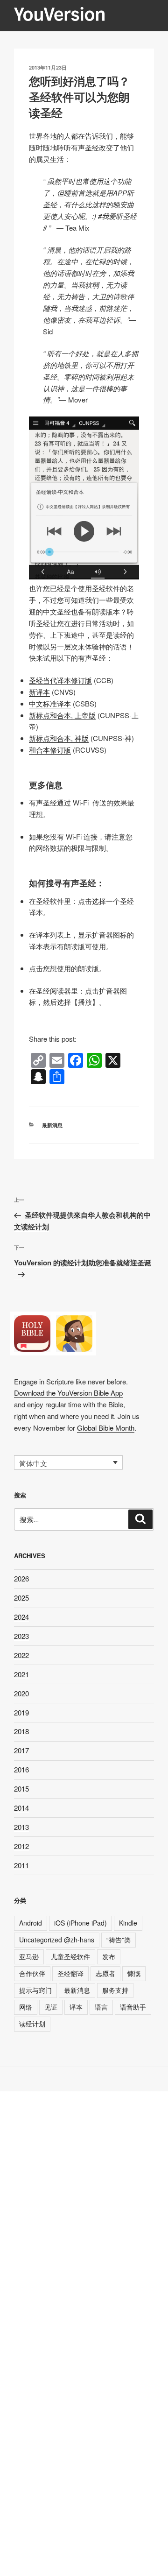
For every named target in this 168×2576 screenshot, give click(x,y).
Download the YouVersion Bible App (68, 1393)
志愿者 (105, 1973)
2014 (21, 1808)
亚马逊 (29, 1956)
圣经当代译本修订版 (60, 680)
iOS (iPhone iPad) (80, 1923)
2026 (21, 1578)
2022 (21, 1655)
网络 (26, 2007)
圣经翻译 (70, 1973)
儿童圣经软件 (70, 1956)
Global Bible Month (106, 1428)
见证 (51, 2007)
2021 (21, 1674)
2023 (21, 1636)
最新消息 (52, 1125)
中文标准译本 (50, 703)
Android (31, 1923)
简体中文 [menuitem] (33, 1463)
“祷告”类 (119, 1940)
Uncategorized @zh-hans (57, 1940)
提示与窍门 (35, 1990)
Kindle (128, 1923)
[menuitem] (68, 1462)
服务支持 (115, 1990)
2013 (21, 1827)
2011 (21, 1865)
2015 (21, 1789)
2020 (21, 1693)
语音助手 (133, 2007)
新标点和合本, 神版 (59, 738)
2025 (21, 1598)
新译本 (39, 692)
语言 (101, 2007)
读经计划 (32, 2024)
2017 (21, 1750)
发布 (109, 1956)
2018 (21, 1731)
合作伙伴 (32, 1973)
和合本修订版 (50, 750)
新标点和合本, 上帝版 (62, 715)
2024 (21, 1617)
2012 (21, 1846)
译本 (76, 2007)
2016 (21, 1769)
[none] (68, 1462)
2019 (21, 1712)
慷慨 (134, 1973)
